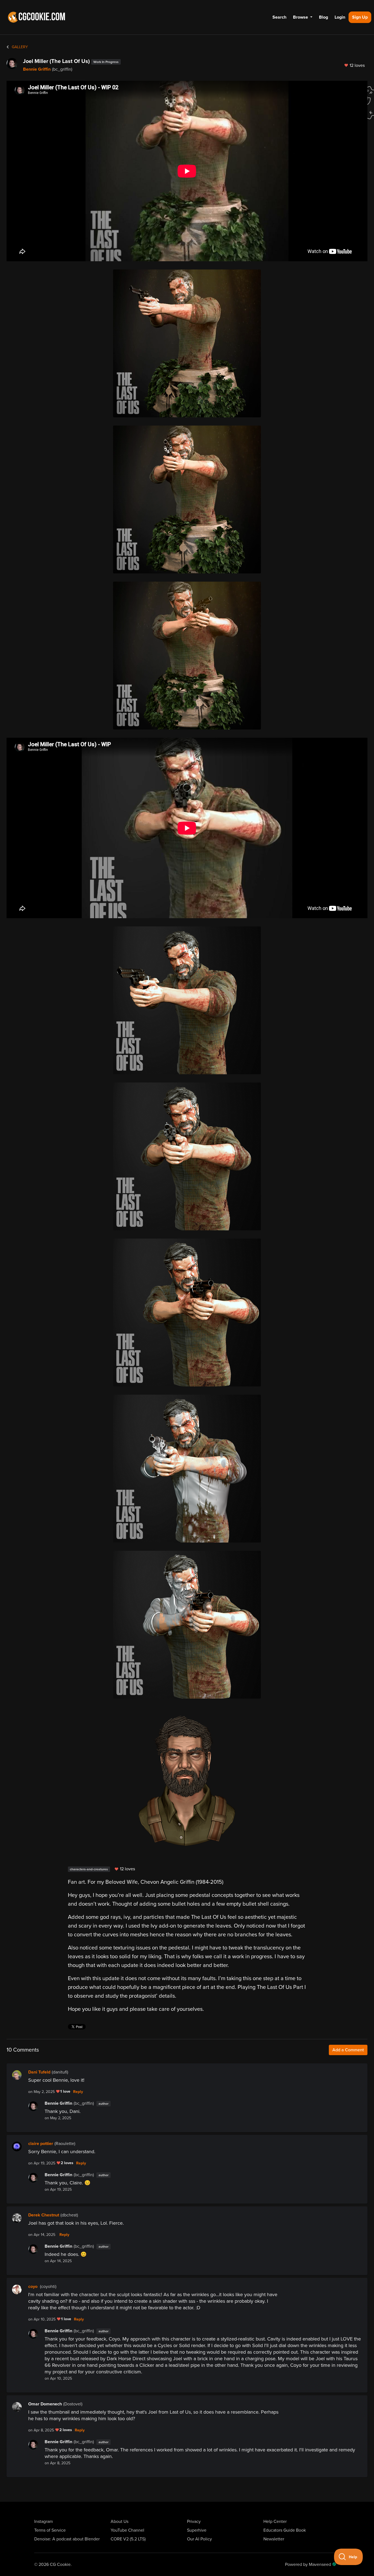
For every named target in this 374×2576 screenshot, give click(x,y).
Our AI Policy (199, 2539)
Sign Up (360, 17)
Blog (323, 17)
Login (340, 17)
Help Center (275, 2522)
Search (279, 17)
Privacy (194, 2522)
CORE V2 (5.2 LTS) (128, 2539)
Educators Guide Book (285, 2530)
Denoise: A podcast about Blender (67, 2539)
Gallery (19, 47)
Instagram (44, 2522)
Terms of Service (50, 2530)
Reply (78, 2092)
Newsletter (274, 2539)
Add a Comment (348, 2050)
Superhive (197, 2530)
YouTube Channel (127, 2530)
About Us (120, 2522)
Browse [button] (301, 17)
